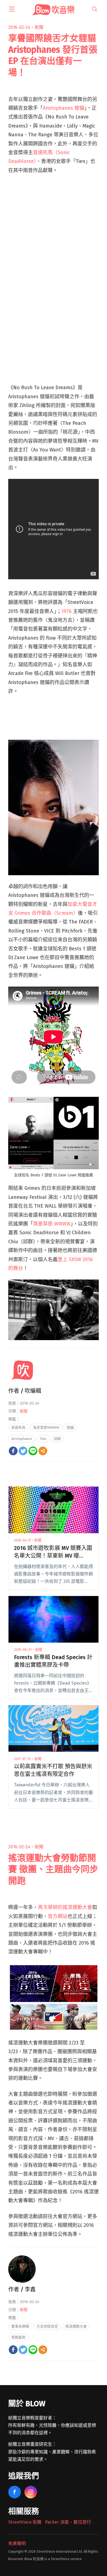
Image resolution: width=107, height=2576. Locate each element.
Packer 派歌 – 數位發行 (68, 2522)
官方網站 (58, 1916)
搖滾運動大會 (76, 2326)
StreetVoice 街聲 (25, 2522)
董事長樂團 (20, 2326)
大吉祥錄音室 (47, 2326)
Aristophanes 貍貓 (64, 108)
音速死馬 (18, 1427)
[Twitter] (23, 1451)
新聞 (39, 27)
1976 (67, 611)
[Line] (33, 1451)
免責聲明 (17, 2543)
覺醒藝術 (18, 2337)
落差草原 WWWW (52, 1224)
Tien (43, 1439)
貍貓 (70, 1427)
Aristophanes (22, 1439)
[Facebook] (13, 1451)
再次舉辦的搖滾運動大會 (65, 1907)
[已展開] (12, 9)
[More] (43, 1451)
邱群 (57, 1439)
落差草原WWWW (46, 1427)
